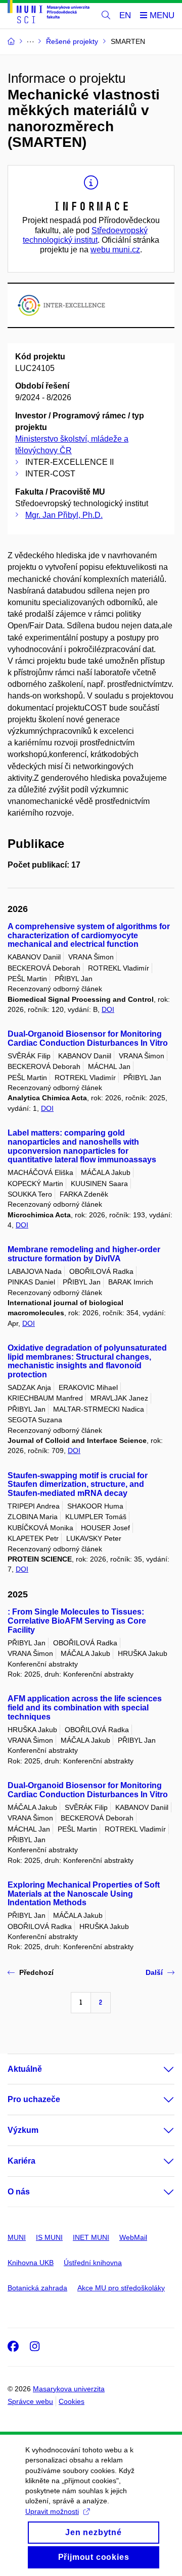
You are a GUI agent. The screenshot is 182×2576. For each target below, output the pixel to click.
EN (125, 15)
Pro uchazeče (34, 2099)
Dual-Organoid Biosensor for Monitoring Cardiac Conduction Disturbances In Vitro (88, 1038)
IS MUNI (49, 2237)
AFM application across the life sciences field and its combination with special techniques (85, 1708)
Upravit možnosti (52, 2511)
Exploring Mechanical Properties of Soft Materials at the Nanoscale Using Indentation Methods (84, 1894)
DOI (108, 1009)
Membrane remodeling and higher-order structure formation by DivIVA (84, 1254)
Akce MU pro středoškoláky (121, 2288)
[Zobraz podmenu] (159, 2069)
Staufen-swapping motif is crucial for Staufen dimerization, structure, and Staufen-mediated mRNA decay (78, 1485)
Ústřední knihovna (93, 2263)
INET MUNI (91, 2237)
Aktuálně (25, 2069)
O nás (19, 2192)
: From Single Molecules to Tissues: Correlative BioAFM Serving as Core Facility (77, 1621)
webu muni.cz (115, 250)
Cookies (72, 2401)
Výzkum (23, 2130)
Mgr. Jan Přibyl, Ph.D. (64, 515)
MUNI (17, 2237)
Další (154, 1972)
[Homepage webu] (49, 13)
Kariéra (21, 2161)
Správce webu (30, 2401)
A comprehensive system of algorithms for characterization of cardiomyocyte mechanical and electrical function (89, 935)
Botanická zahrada (37, 2288)
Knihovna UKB (31, 2263)
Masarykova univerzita (69, 2389)
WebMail (133, 2237)
